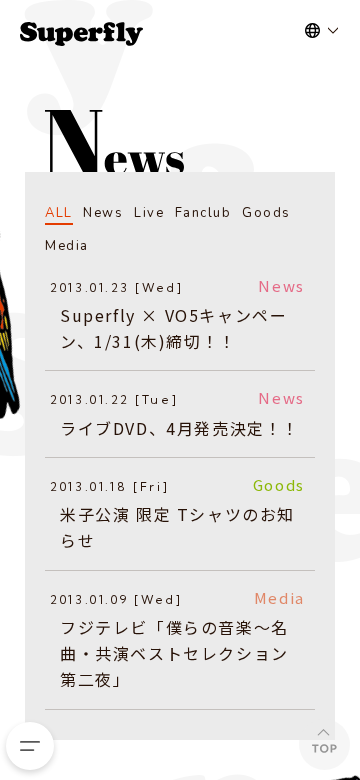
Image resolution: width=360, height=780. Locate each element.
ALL (59, 213)
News (103, 213)
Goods (266, 213)
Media (67, 246)
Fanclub (203, 213)
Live (149, 213)
